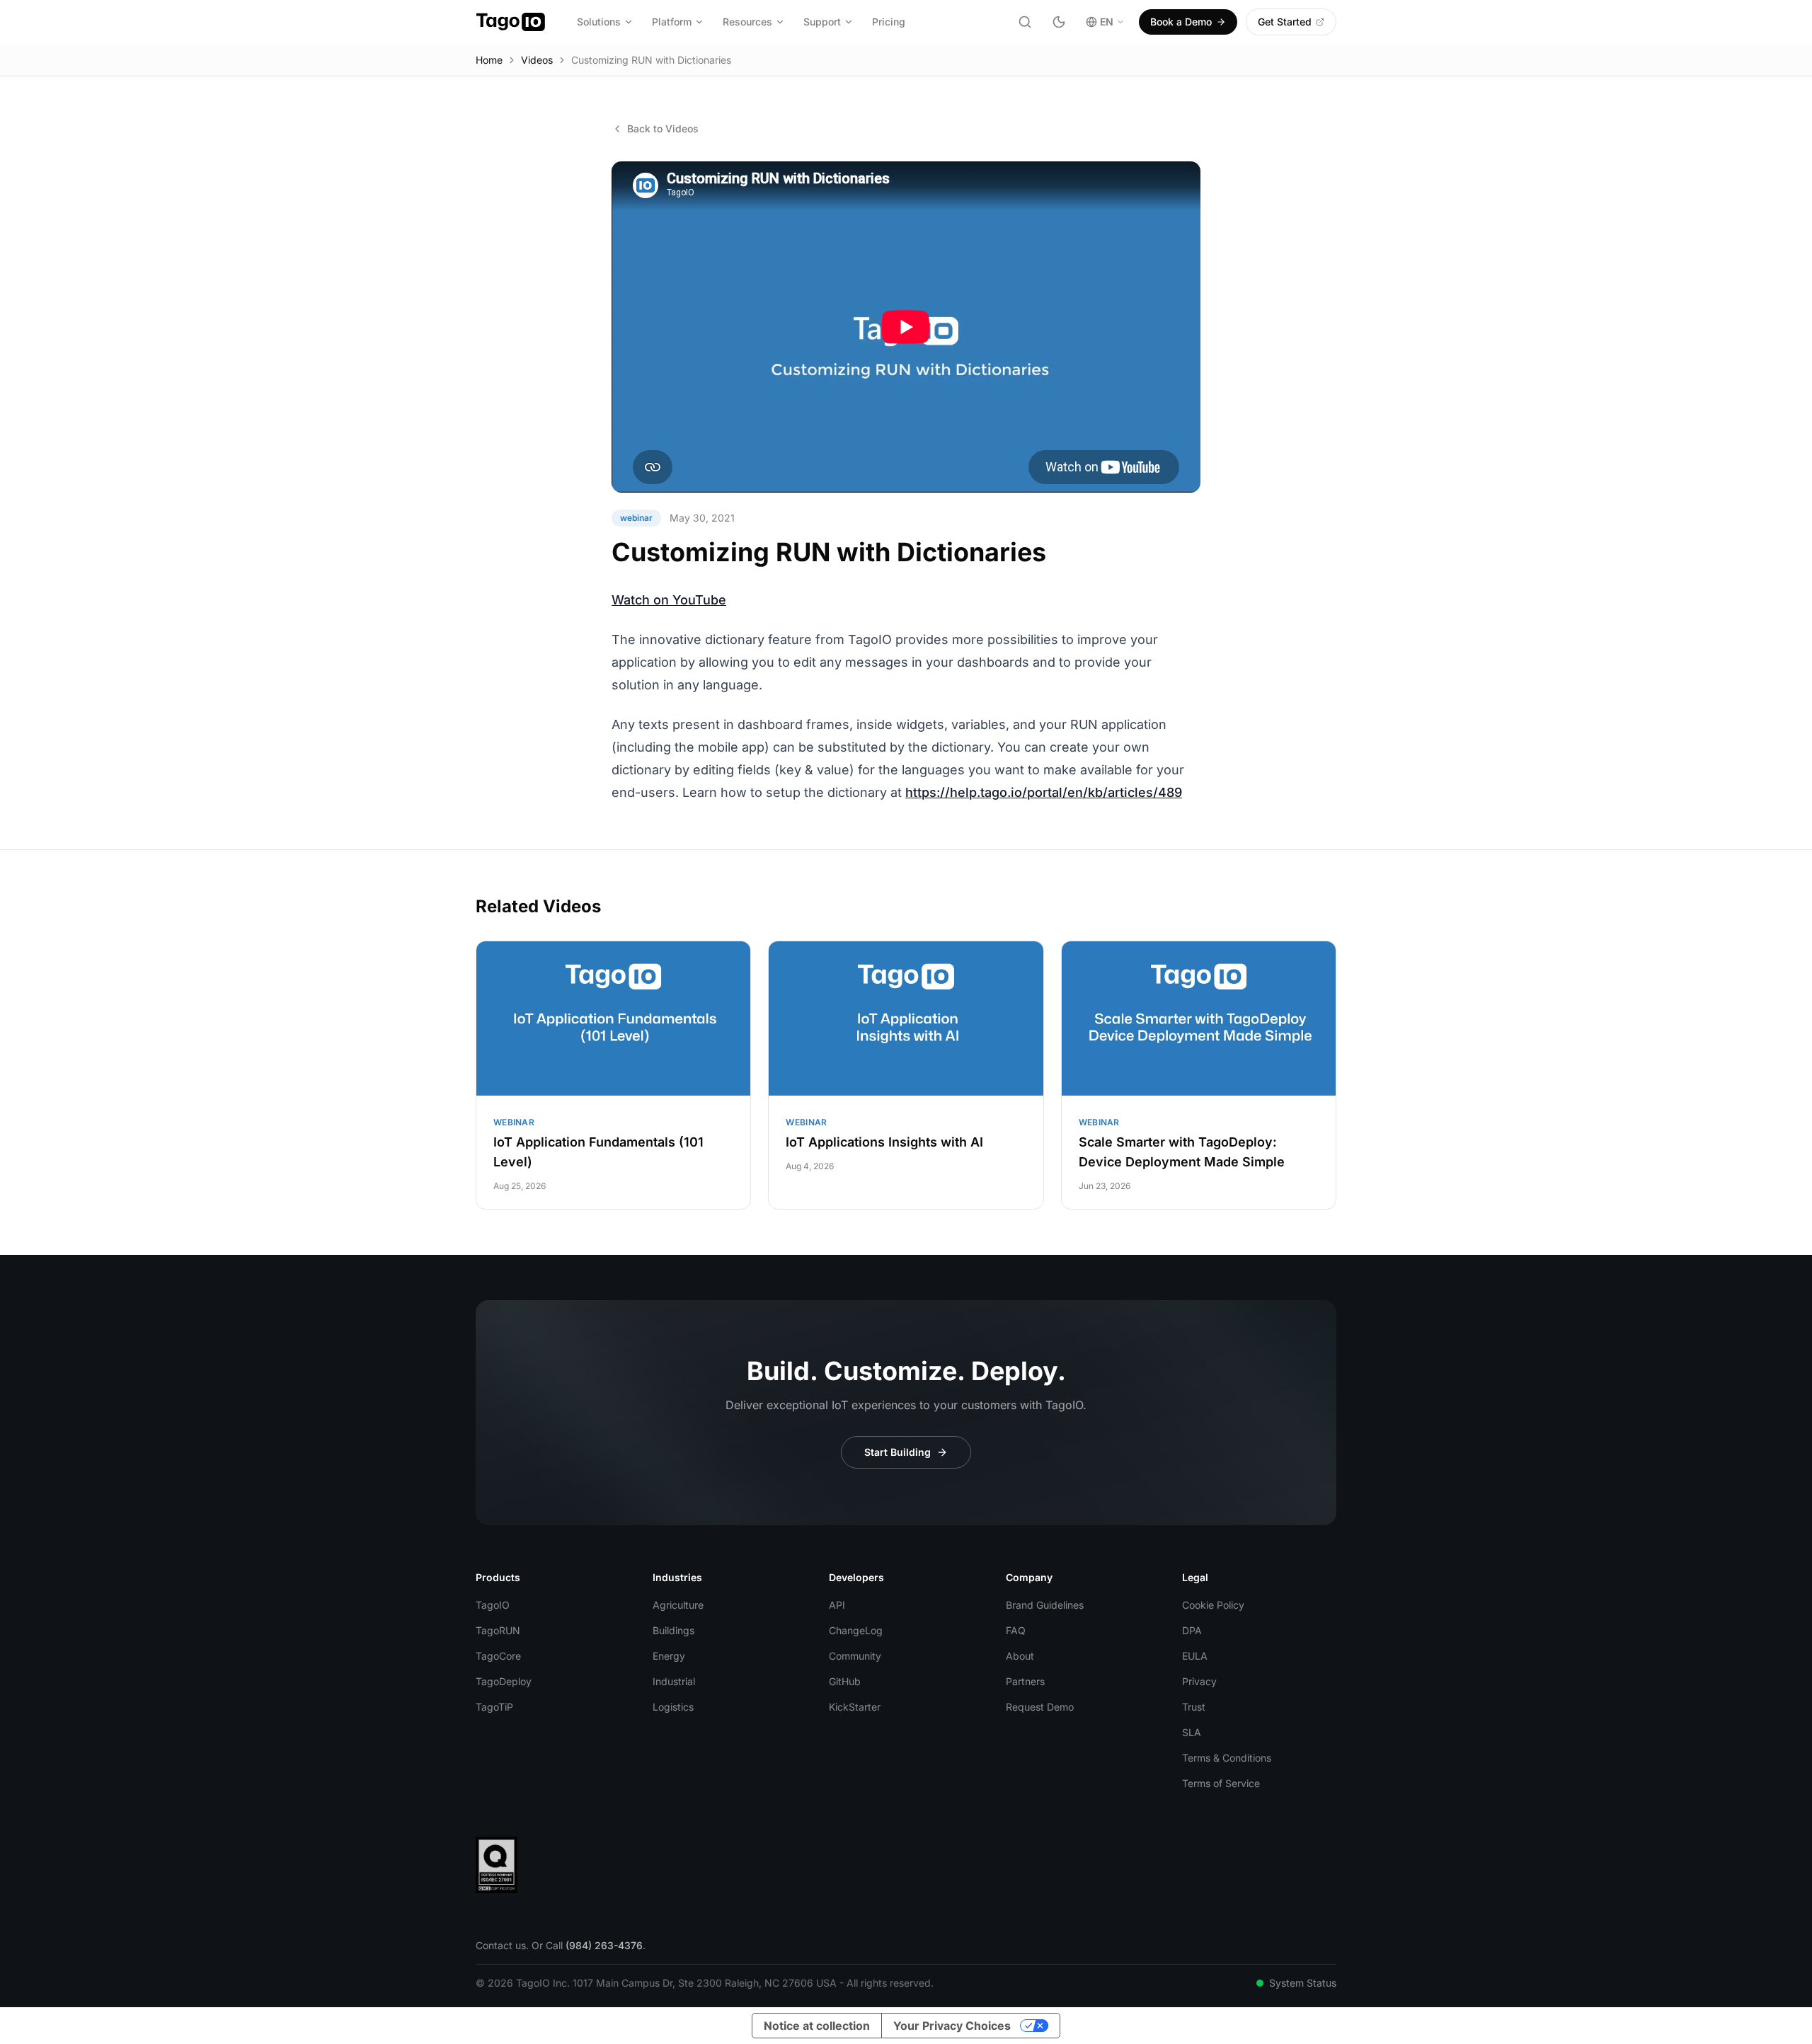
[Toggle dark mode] (1059, 22)
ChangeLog (856, 1630)
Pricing (889, 22)
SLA (1192, 1732)
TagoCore (498, 1656)
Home (489, 60)
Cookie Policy (1213, 1605)
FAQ (1016, 1630)
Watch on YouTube (669, 600)
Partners (1025, 1681)
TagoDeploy (504, 1681)
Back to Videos (663, 128)
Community (855, 1656)
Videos (537, 60)
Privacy (1199, 1681)
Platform (672, 22)
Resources (747, 22)
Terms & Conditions (1227, 1758)
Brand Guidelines (1045, 1605)
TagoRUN (498, 1630)
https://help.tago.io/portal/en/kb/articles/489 (1044, 792)
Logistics (673, 1707)
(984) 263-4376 (604, 1945)
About (1020, 1656)
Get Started (1285, 22)
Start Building (898, 1452)
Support (822, 22)
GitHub (845, 1681)
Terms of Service (1221, 1783)
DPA (1192, 1630)
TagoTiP (494, 1707)
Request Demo (1040, 1707)
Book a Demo (1181, 22)
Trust (1194, 1707)
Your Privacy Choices (952, 2026)
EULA (1195, 1656)
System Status (1303, 1983)
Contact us (501, 1945)
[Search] (1025, 22)
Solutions (599, 22)
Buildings (673, 1630)
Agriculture (678, 1605)
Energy (669, 1656)
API (837, 1605)
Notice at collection (817, 2026)
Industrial (674, 1681)
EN (1107, 22)
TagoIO (493, 1605)
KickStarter (855, 1707)
